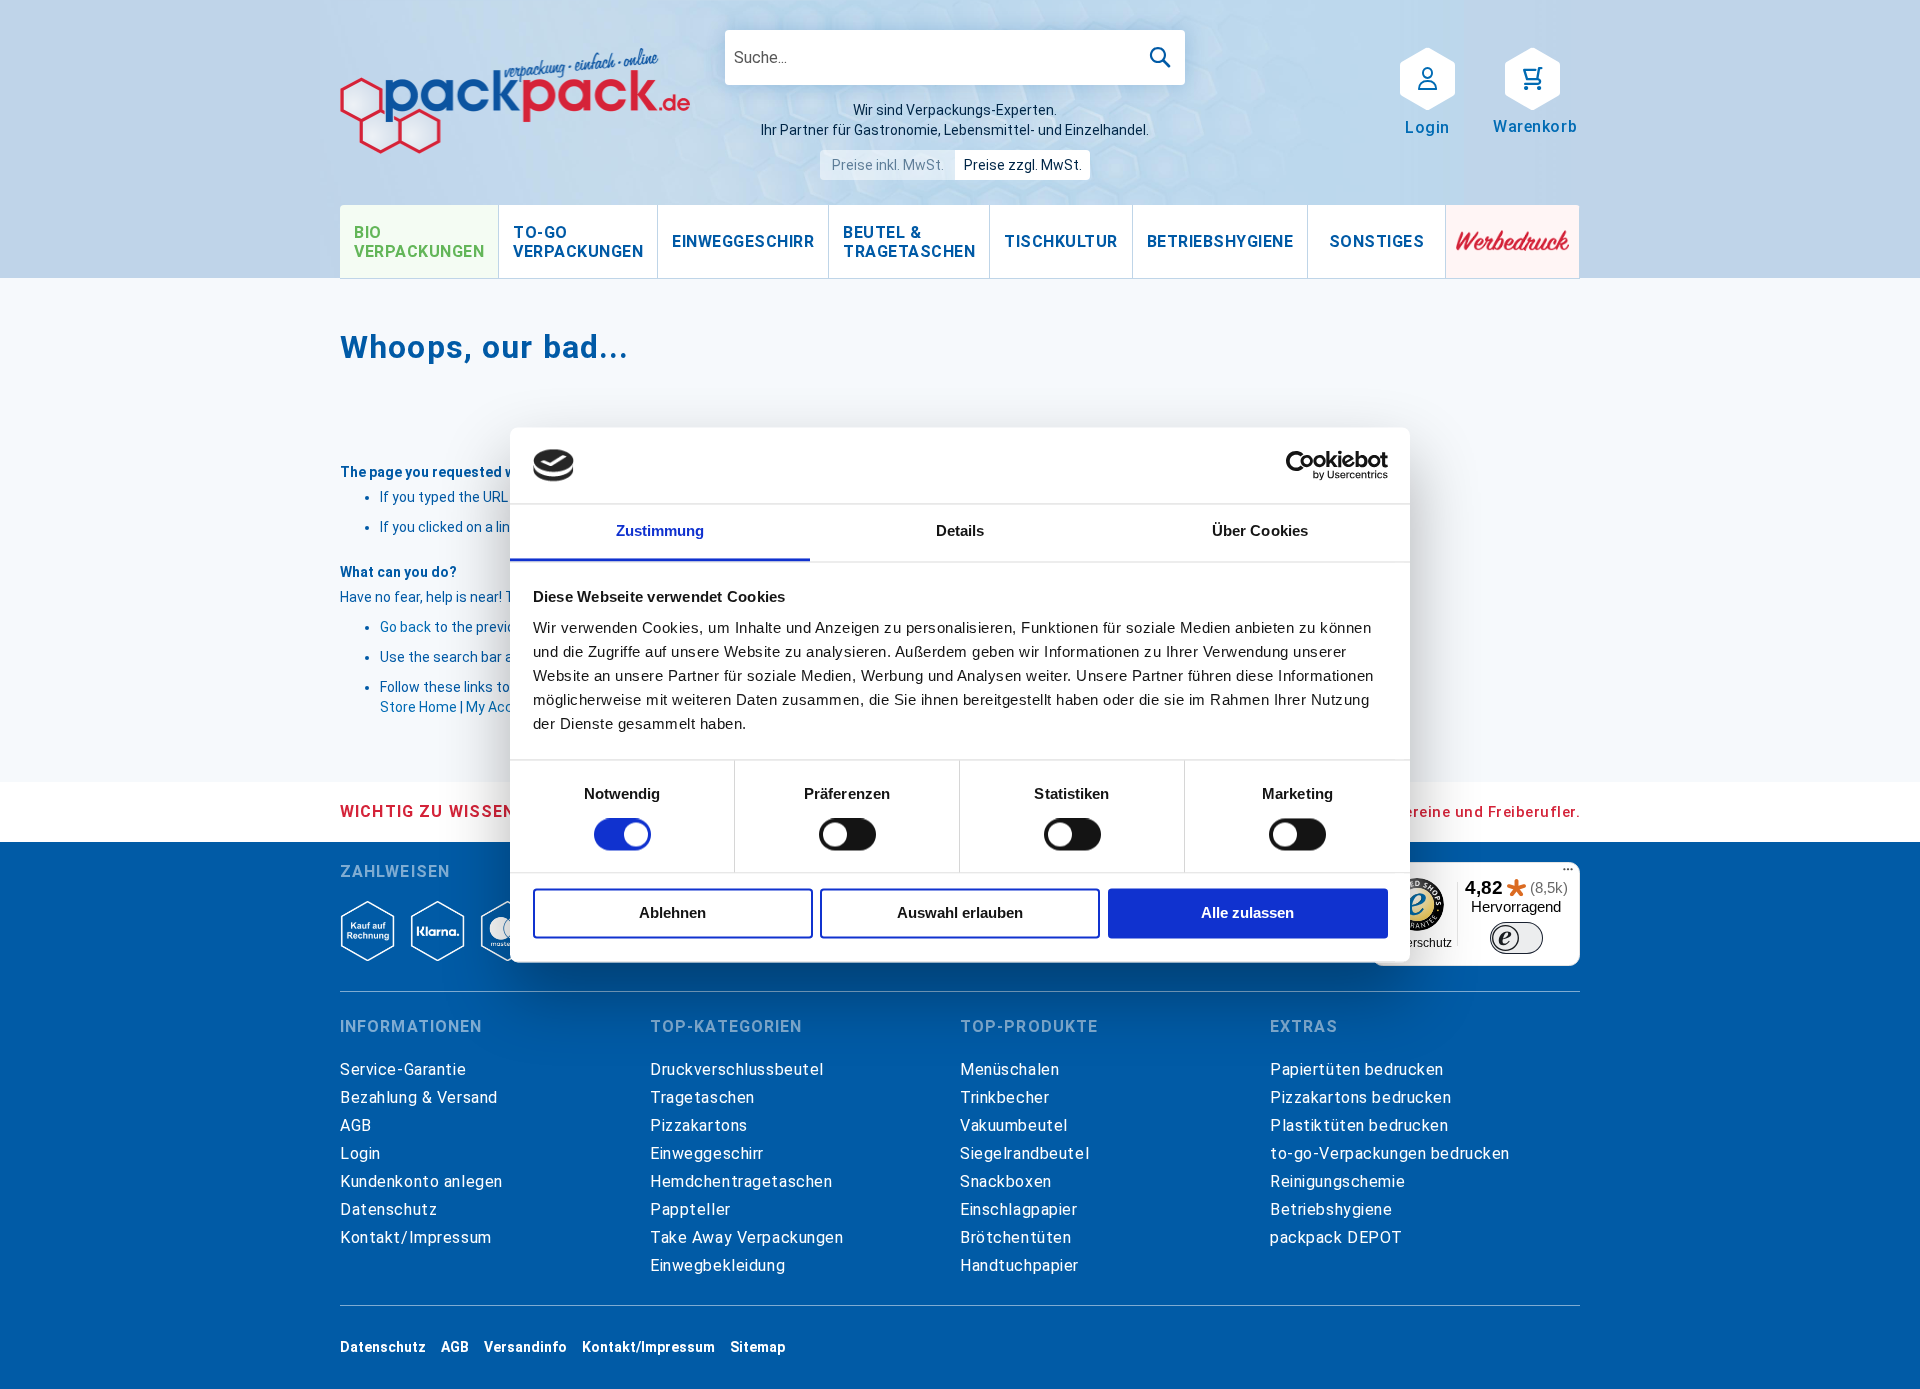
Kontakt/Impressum (416, 1237)
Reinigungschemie (1337, 1181)
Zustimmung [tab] (660, 531)
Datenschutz (388, 1209)
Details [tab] (960, 531)
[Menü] (1568, 874)
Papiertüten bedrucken (1357, 1069)
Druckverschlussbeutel (737, 1069)
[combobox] (955, 57)
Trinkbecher (1004, 1097)
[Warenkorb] (1532, 77)
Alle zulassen (1247, 913)
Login (360, 1153)
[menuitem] (419, 242)
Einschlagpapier (1019, 1209)
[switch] (847, 836)
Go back (405, 627)
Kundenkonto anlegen (421, 1181)
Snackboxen (1006, 1181)
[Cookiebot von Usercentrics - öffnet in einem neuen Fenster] (1300, 465)
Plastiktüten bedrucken (1359, 1125)
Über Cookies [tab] (1260, 531)
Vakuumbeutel (1014, 1125)
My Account (504, 707)
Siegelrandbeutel (1024, 1153)
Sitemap (757, 1347)
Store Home (418, 707)
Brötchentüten (1015, 1237)
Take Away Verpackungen (747, 1237)
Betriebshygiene (1331, 1209)
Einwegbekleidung (717, 1265)
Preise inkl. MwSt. (888, 165)
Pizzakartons (699, 1125)
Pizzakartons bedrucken (1361, 1097)
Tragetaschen (702, 1097)
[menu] (893, 242)
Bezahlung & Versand (419, 1097)
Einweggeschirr (707, 1153)
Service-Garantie (403, 1069)
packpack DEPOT (1336, 1237)
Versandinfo (525, 1347)
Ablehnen (672, 913)
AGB (356, 1125)
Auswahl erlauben (960, 913)
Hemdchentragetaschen (741, 1181)
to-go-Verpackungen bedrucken (1390, 1153)
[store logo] (515, 101)
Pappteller (690, 1209)
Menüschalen (1009, 1069)
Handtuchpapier (1019, 1265)
